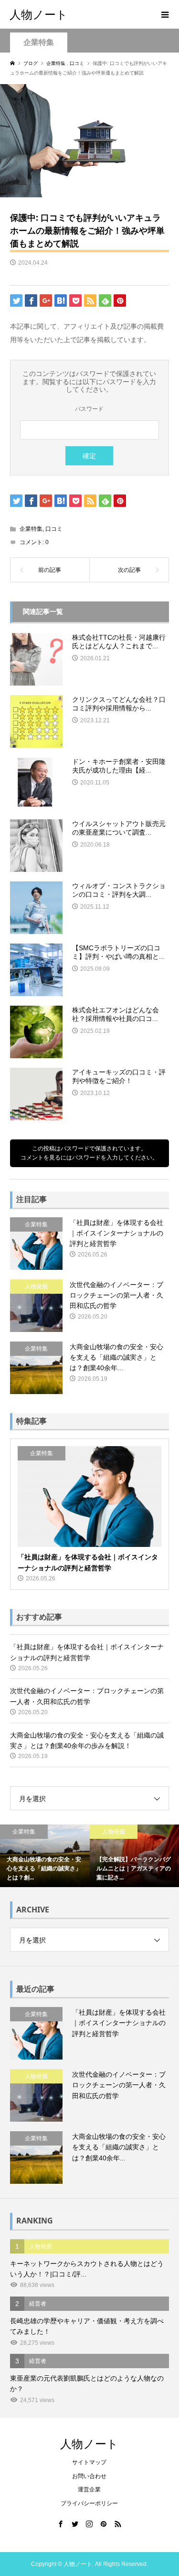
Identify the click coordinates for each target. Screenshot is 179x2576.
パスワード (89, 409)
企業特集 (39, 42)
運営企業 (89, 2490)
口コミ (54, 529)
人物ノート (39, 14)
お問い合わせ (89, 2476)
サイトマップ (89, 2462)
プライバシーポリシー (89, 2503)
